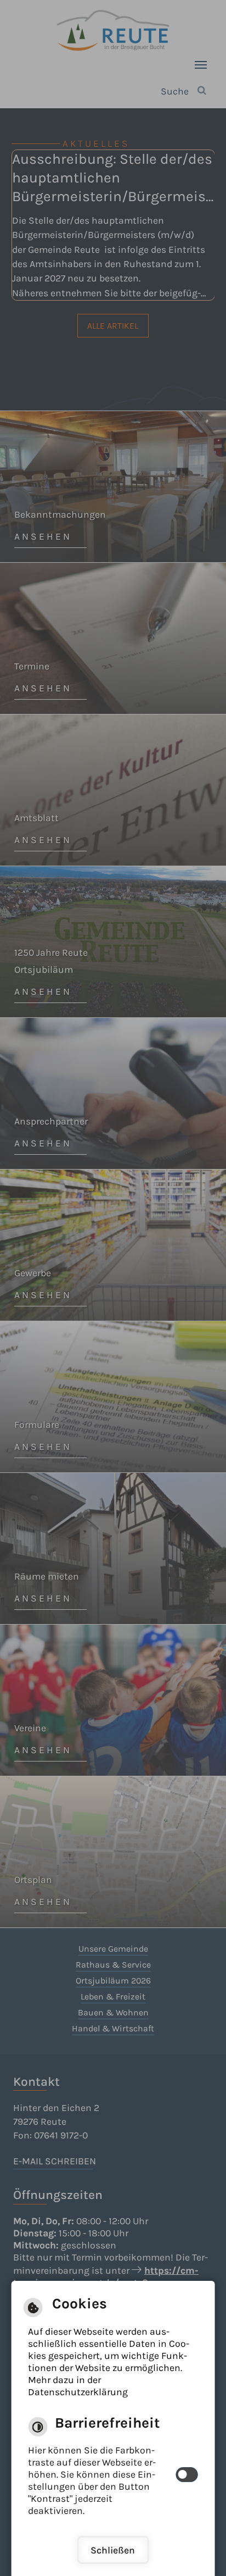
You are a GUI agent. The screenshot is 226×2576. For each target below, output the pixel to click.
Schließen (113, 2550)
